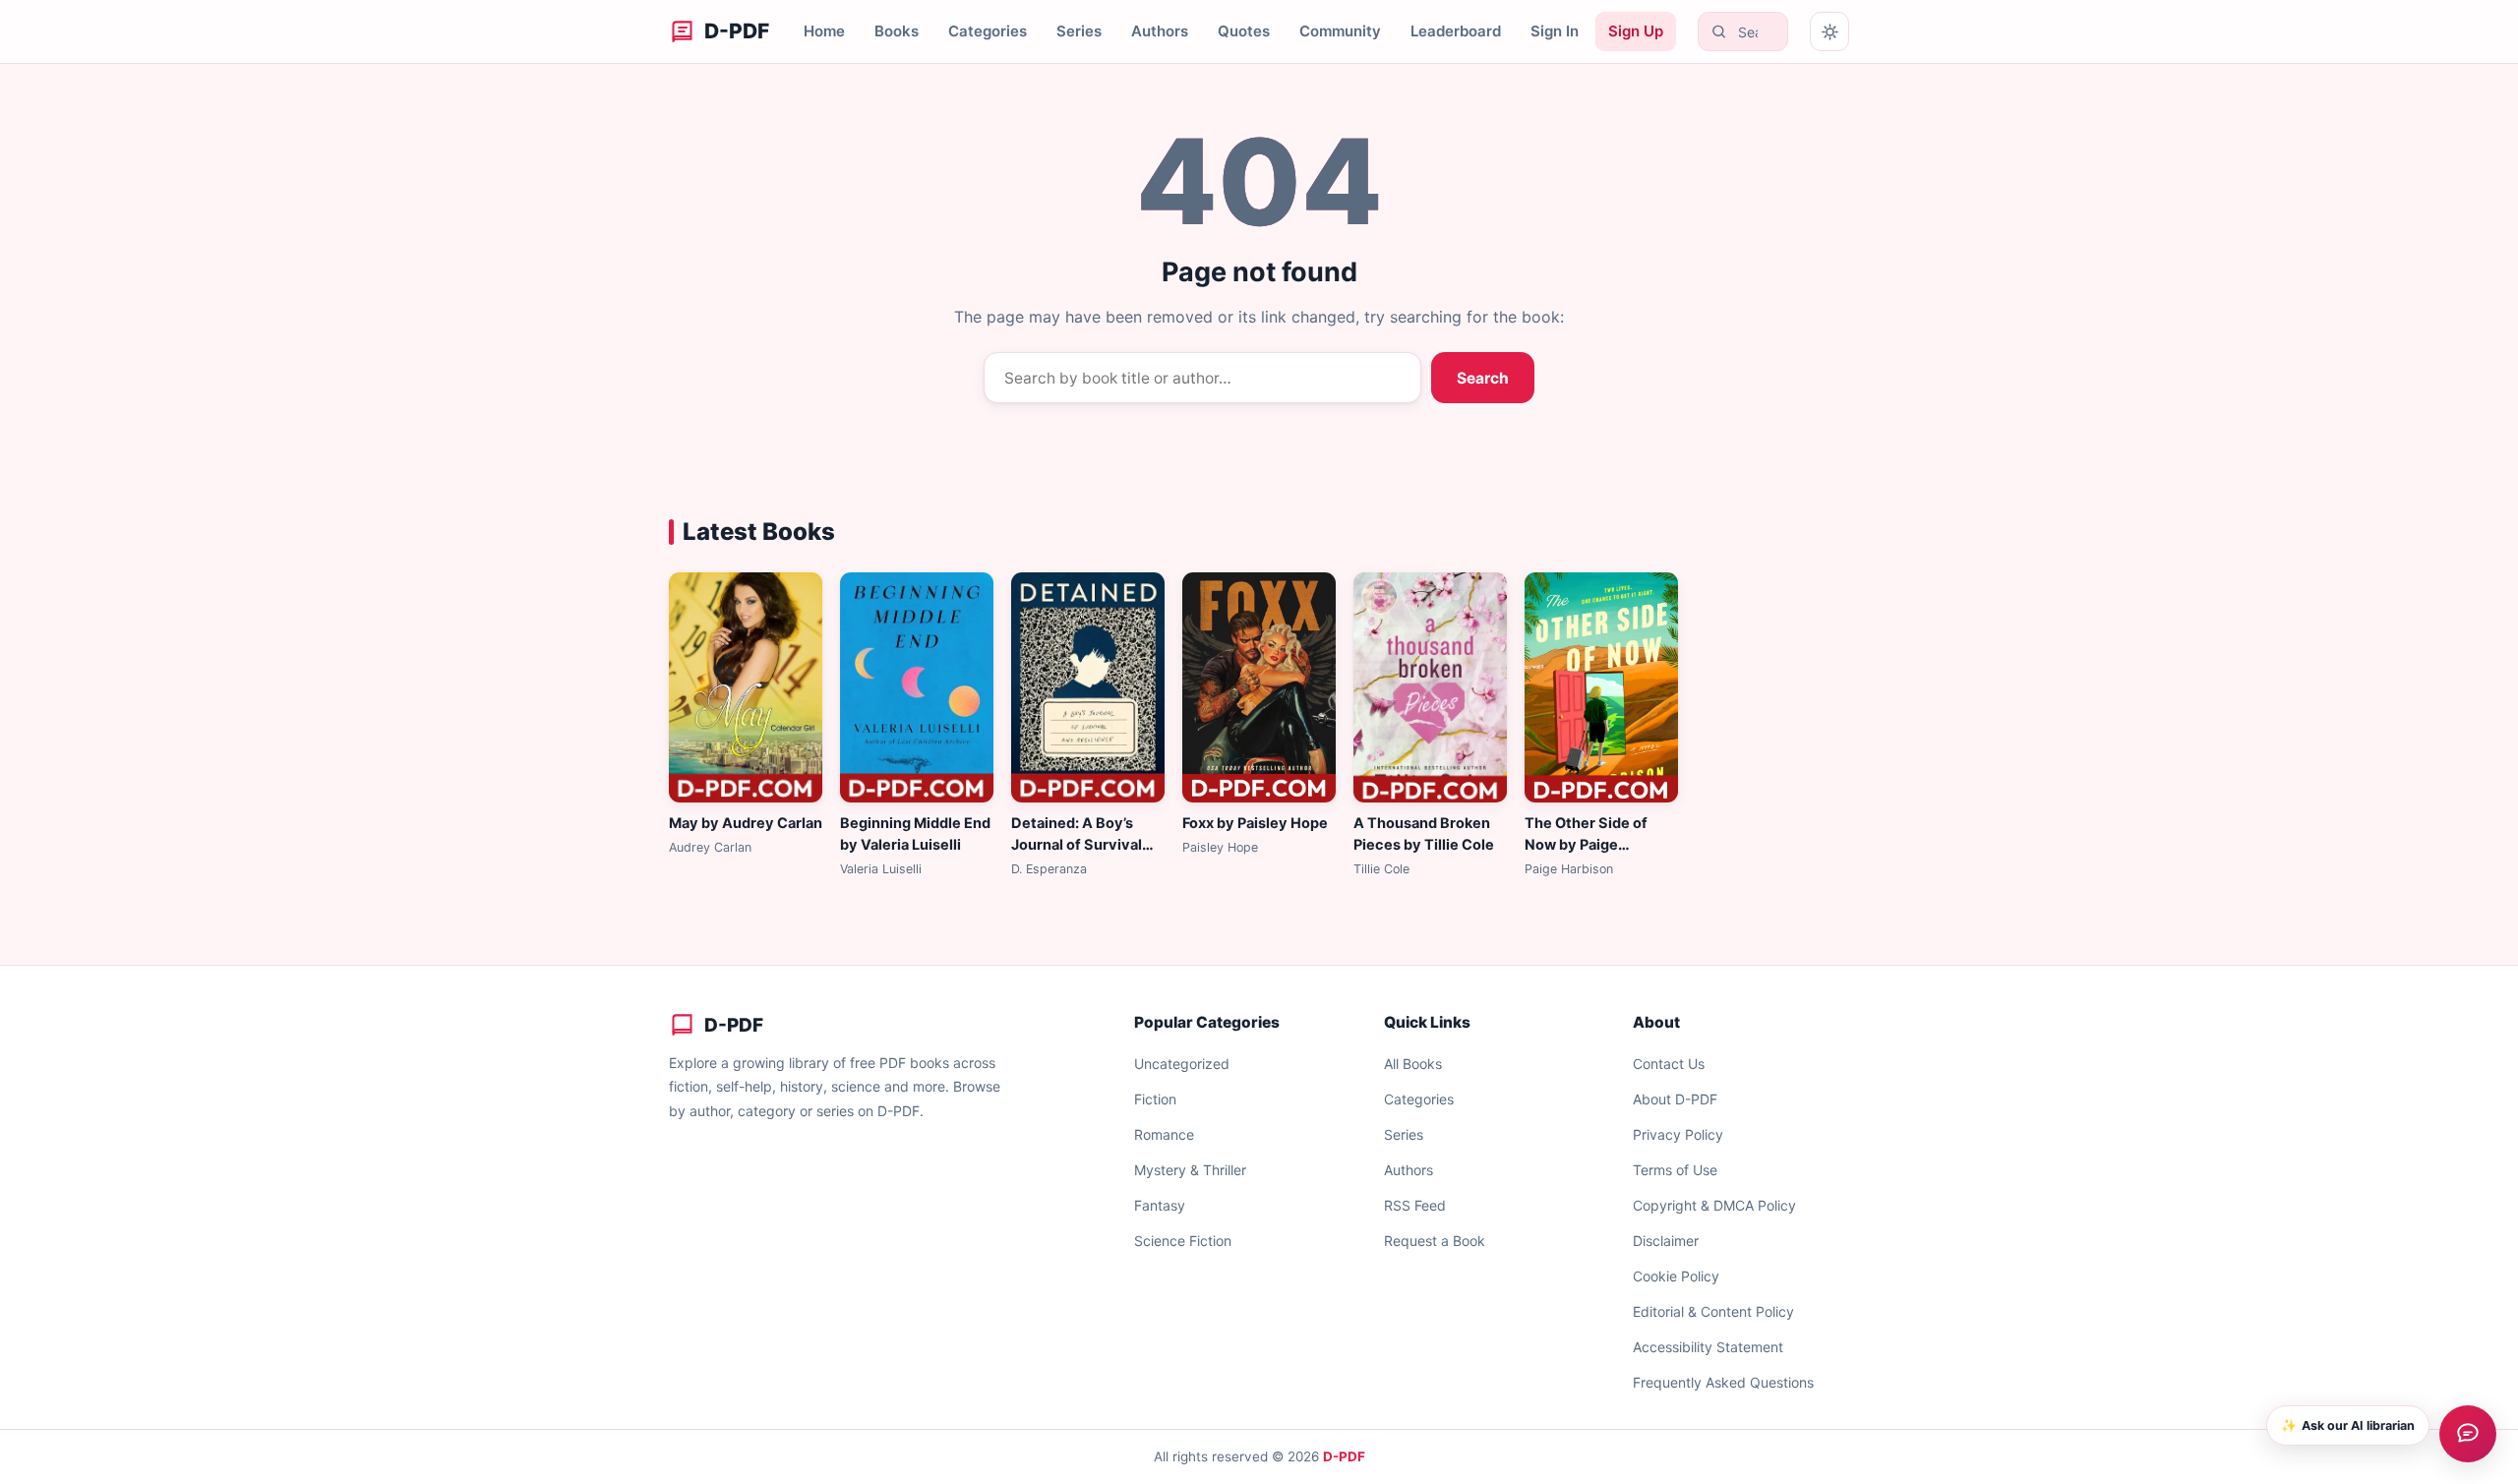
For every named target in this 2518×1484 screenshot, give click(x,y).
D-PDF (1344, 1456)
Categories (988, 31)
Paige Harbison (1569, 869)
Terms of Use (1675, 1170)
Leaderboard (1456, 31)
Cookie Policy (1676, 1276)
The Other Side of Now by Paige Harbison (1586, 845)
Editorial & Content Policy (1713, 1311)
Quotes (1244, 31)
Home (824, 31)
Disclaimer (1666, 1241)
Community (1340, 31)
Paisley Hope (1220, 847)
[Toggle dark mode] (1829, 31)
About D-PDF (1675, 1099)
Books (897, 31)
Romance (1164, 1134)
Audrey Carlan (710, 847)
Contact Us (1669, 1064)
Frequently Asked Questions (1723, 1382)
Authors (1160, 31)
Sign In (1555, 31)
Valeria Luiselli (881, 869)
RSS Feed (1415, 1205)
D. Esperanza (1049, 869)
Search (1483, 378)
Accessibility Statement (1708, 1347)
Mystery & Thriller (1190, 1170)
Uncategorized (1182, 1064)
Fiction (1155, 1099)
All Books (1413, 1064)
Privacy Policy (1678, 1134)
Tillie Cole (1381, 869)
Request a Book (1435, 1241)
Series (1079, 31)
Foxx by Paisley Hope (1255, 823)
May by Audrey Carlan (746, 823)
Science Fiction (1183, 1241)
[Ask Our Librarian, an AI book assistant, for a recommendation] (2468, 1434)
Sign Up (1636, 31)
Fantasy (1160, 1205)
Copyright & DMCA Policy (1714, 1205)
